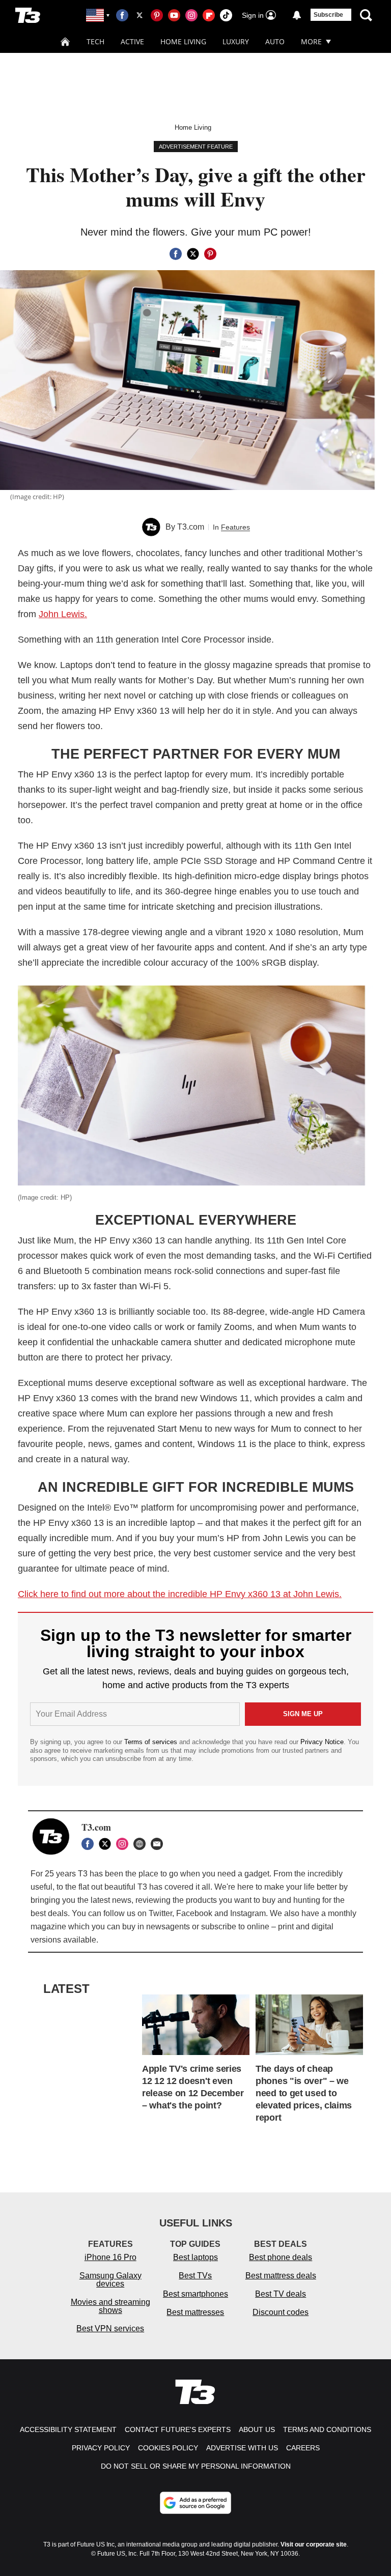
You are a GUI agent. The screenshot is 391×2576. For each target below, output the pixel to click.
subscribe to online (235, 1927)
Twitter (160, 1913)
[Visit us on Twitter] (139, 15)
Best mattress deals (281, 2276)
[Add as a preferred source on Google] (195, 2503)
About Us (257, 2429)
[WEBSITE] (142, 1844)
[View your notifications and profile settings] (297, 15)
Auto (275, 41)
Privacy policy (101, 2448)
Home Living (183, 41)
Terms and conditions (327, 2429)
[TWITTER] (107, 1844)
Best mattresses (195, 2312)
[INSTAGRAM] (125, 1844)
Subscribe (328, 15)
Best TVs (195, 2276)
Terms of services (152, 1742)
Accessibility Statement (68, 2429)
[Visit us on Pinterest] (157, 15)
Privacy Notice (322, 1742)
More (311, 41)
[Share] (176, 254)
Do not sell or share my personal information (196, 2466)
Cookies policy (168, 2448)
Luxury (236, 41)
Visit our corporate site (314, 2544)
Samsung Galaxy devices (110, 2280)
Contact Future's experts (178, 2429)
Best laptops (195, 2257)
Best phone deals (281, 2257)
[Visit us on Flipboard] (209, 15)
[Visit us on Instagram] (191, 15)
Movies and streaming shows (110, 2306)
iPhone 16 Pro (110, 2257)
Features (235, 527)
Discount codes (281, 2312)
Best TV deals (281, 2294)
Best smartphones (195, 2294)
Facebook (194, 1913)
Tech (95, 41)
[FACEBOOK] (90, 1844)
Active (132, 41)
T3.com (191, 527)
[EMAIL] (159, 1844)
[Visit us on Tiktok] (226, 15)
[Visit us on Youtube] (174, 15)
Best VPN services (110, 2328)
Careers (303, 2448)
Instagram (248, 1913)
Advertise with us (242, 2448)
